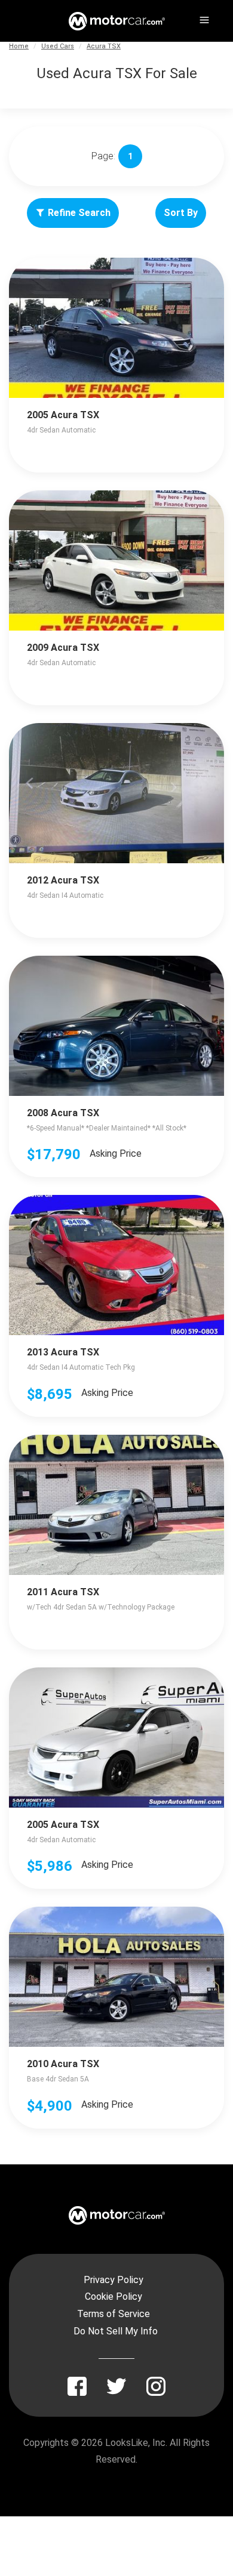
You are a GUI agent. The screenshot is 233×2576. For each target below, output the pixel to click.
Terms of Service (114, 2314)
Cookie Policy (114, 2297)
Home (19, 46)
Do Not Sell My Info (116, 2331)
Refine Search (79, 213)
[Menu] (203, 18)
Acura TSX (104, 46)
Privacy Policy (114, 2280)
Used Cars (58, 46)
